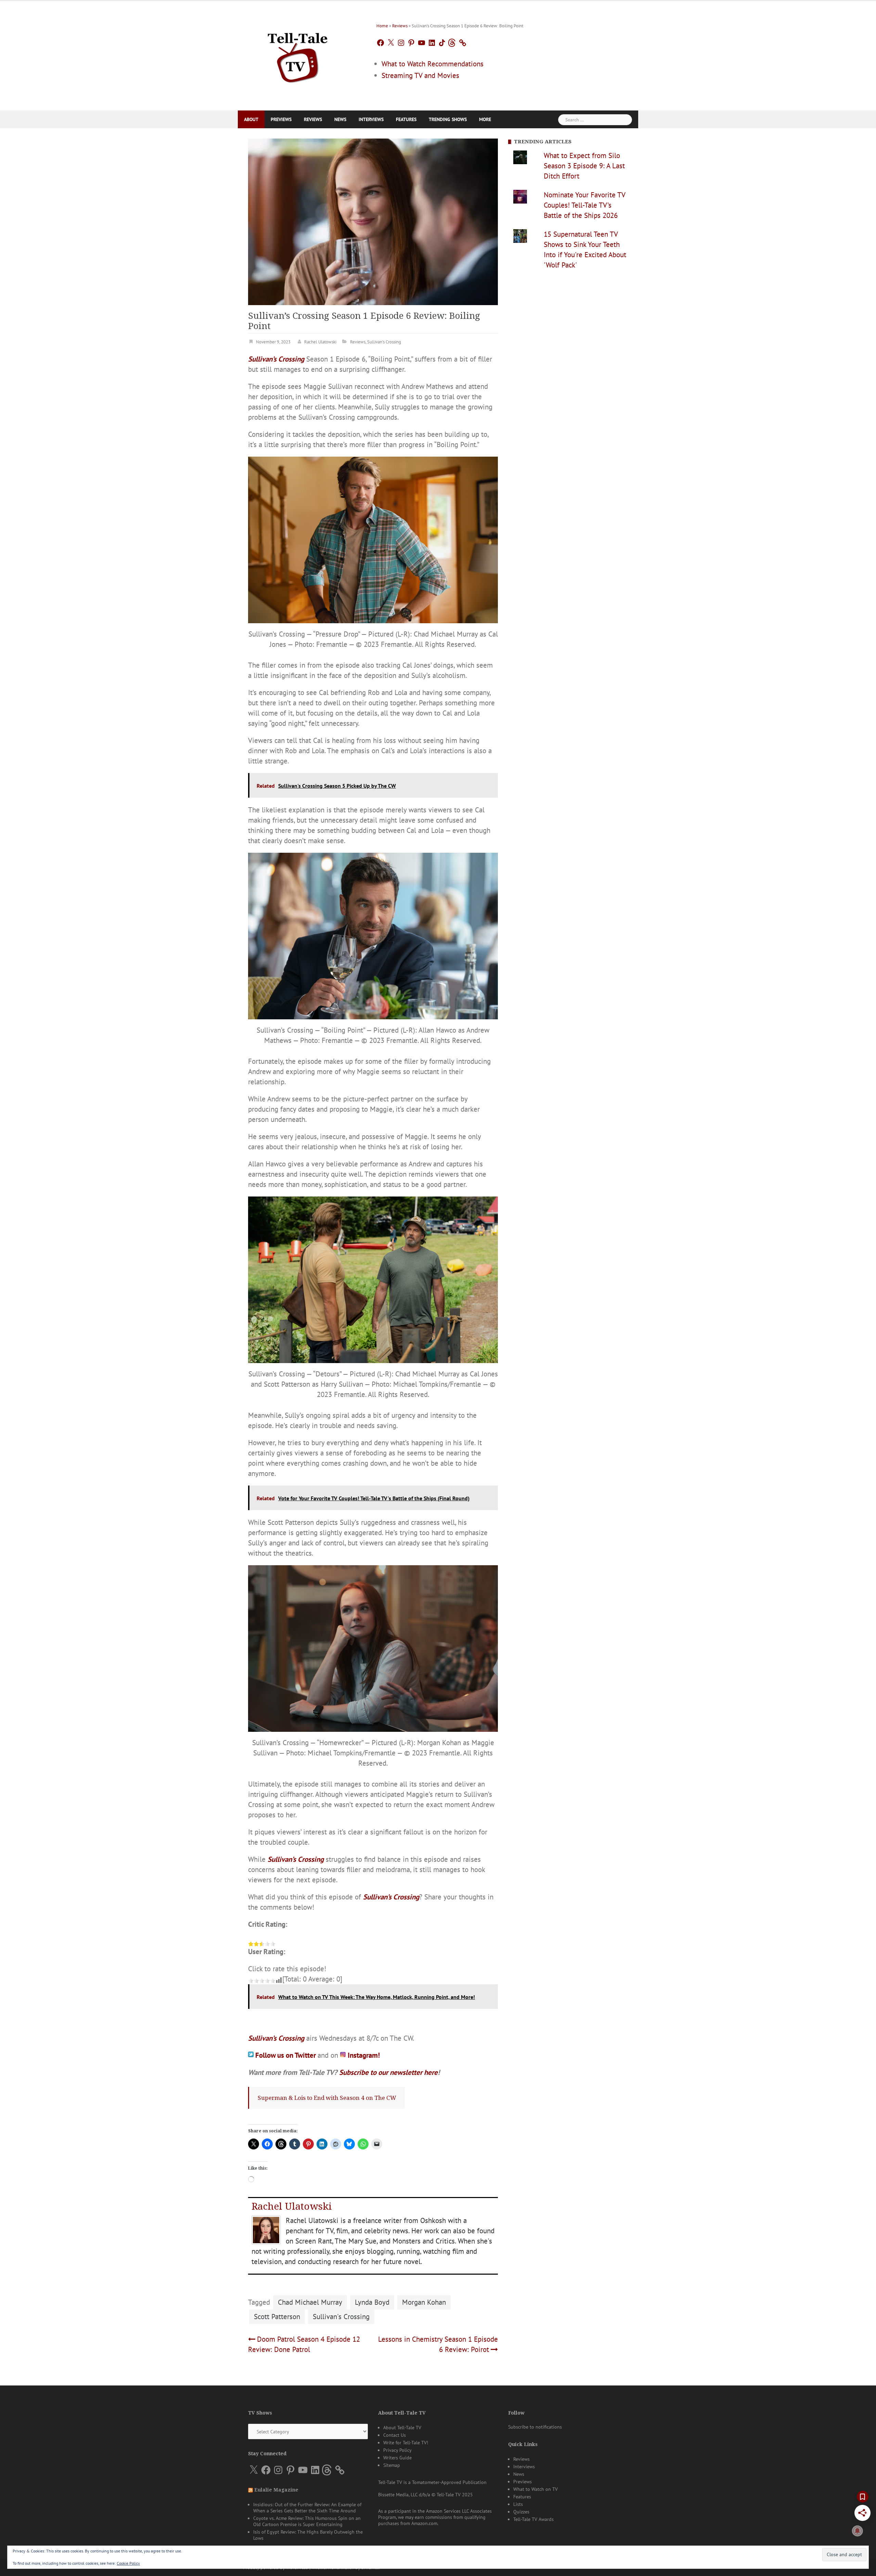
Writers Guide (397, 2458)
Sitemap (392, 2465)
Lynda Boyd (372, 2302)
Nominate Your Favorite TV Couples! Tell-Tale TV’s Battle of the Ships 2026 (584, 205)
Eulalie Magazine (276, 2490)
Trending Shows (448, 119)
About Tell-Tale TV (402, 2428)
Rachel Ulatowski (320, 342)
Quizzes (521, 2512)
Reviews (400, 26)
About (251, 119)
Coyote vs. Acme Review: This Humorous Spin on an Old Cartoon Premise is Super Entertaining (307, 2521)
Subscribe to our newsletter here (388, 2072)
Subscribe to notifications (535, 2427)
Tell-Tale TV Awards (533, 2519)
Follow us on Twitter (286, 2055)
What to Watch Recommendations (433, 64)
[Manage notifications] (858, 2531)
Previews (281, 119)
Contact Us (395, 2435)
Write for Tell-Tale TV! (406, 2443)
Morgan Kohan (424, 2302)
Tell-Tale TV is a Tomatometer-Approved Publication (432, 2482)
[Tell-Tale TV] (298, 55)
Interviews (371, 119)
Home (382, 26)
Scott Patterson (277, 2317)
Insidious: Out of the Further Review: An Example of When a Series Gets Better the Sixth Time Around (307, 2508)
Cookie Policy (128, 2563)
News (340, 119)
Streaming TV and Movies (420, 75)
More (485, 119)
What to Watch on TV (536, 2489)
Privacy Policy (397, 2450)
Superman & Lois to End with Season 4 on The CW (327, 2098)
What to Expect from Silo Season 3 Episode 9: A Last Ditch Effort (584, 166)
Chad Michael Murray (310, 2302)
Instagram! (364, 2055)
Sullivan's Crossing (384, 342)
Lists (518, 2504)
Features (406, 119)
